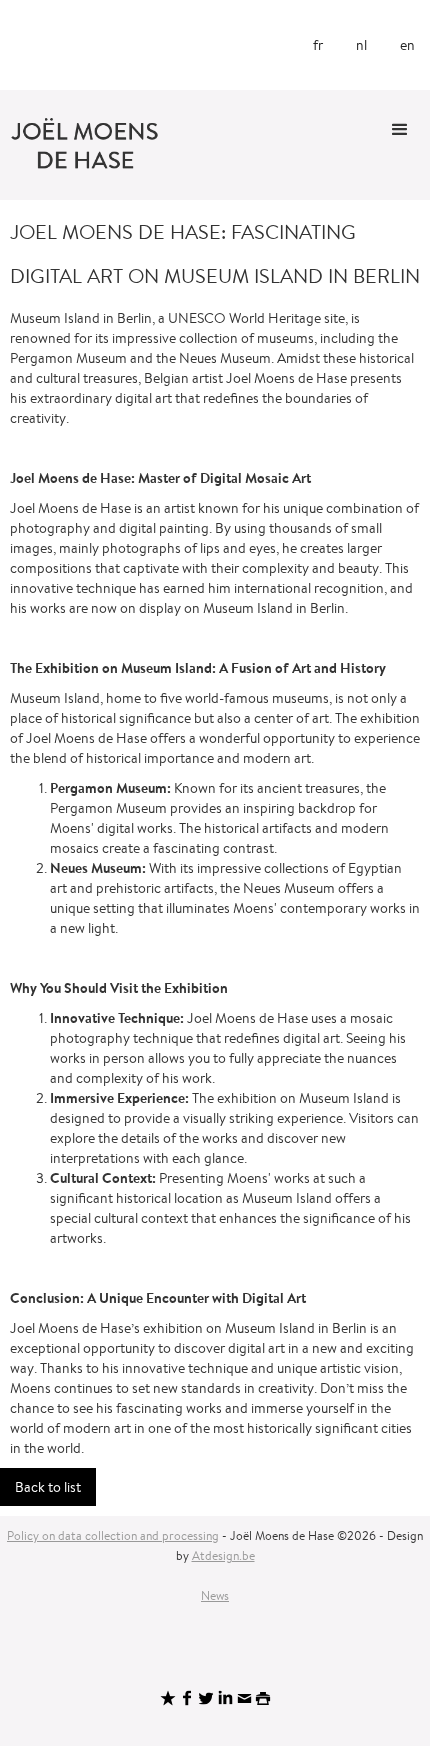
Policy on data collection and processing (113, 1535)
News (215, 1595)
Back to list (48, 1487)
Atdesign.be (223, 1555)
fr (318, 45)
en (407, 45)
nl (361, 45)
